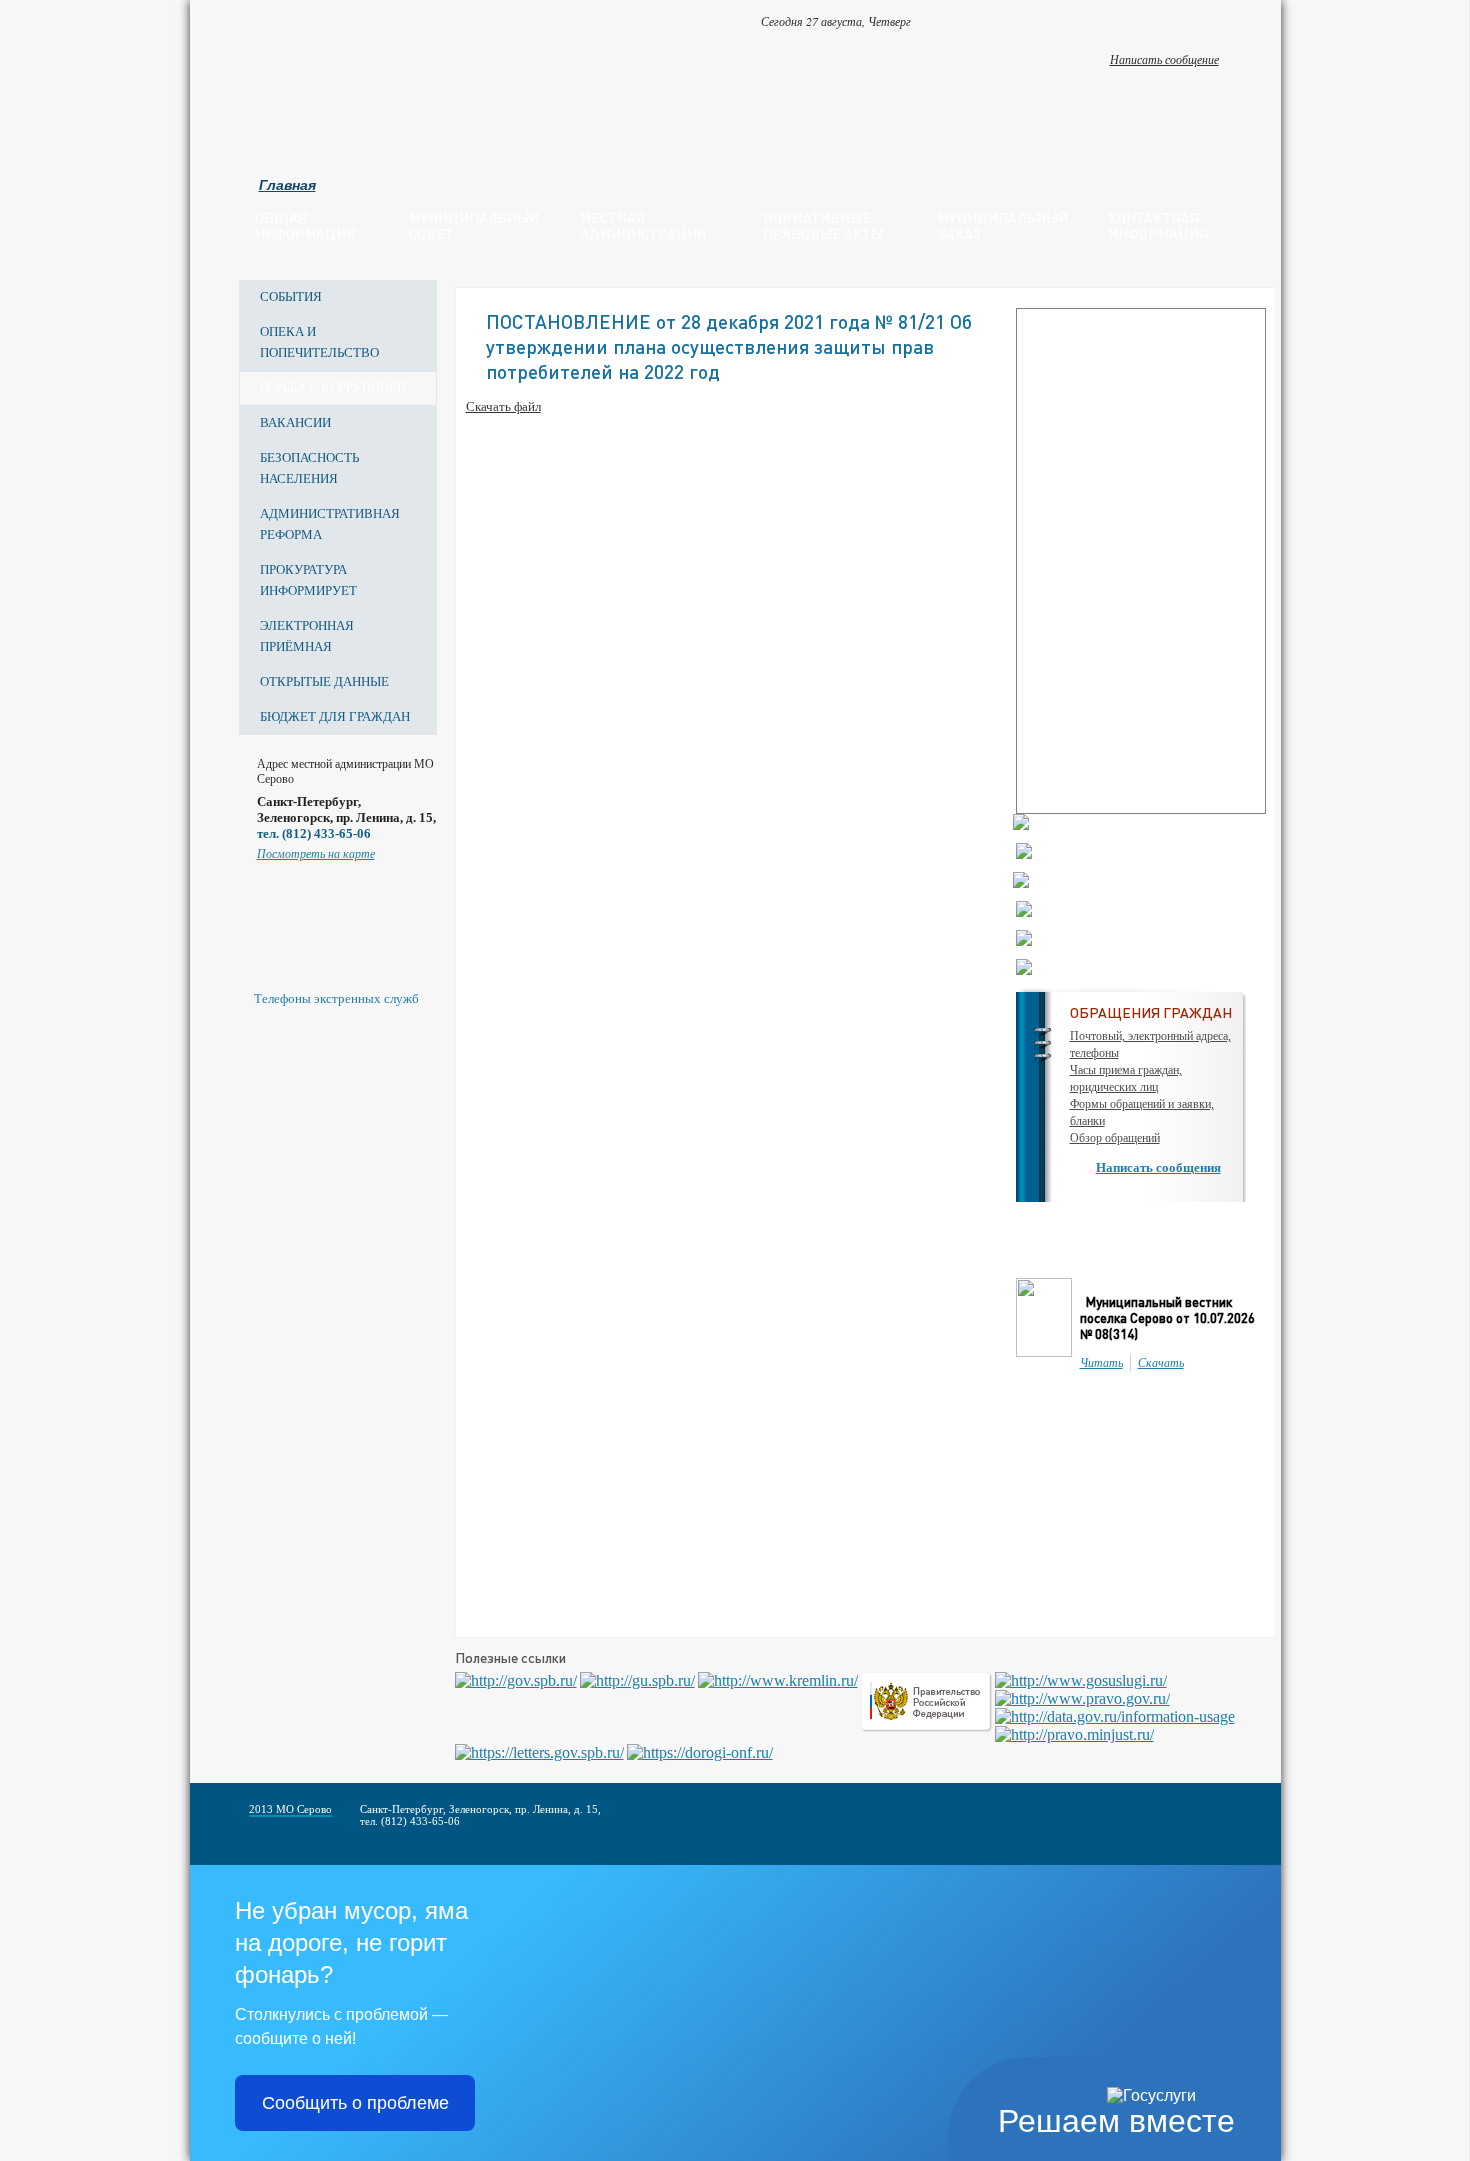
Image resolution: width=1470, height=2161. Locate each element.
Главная (287, 185)
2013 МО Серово (290, 1809)
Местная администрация (643, 225)
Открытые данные (324, 681)
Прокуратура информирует (308, 580)
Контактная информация (1158, 225)
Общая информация (305, 225)
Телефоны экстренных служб (336, 998)
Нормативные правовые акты (823, 225)
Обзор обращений (1115, 1138)
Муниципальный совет (474, 225)
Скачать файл (503, 406)
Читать (1101, 1363)
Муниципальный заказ (1003, 225)
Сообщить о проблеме (355, 2103)
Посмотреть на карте (316, 854)
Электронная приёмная (307, 636)
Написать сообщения (1158, 1167)
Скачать (1161, 1363)
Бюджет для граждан (335, 716)
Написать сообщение (1164, 59)
